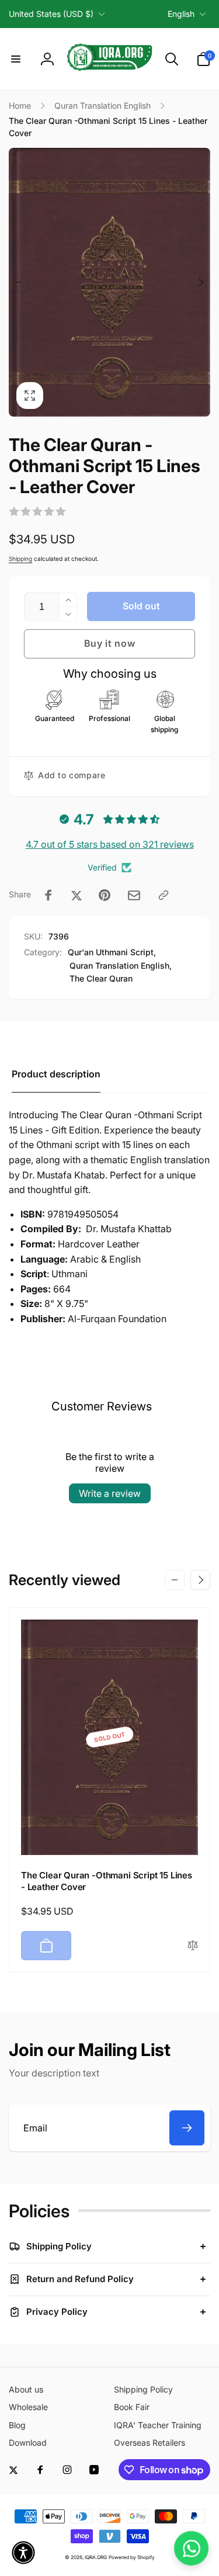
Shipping (20, 559)
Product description (56, 1074)
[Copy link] (164, 895)
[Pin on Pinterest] (105, 895)
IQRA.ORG (96, 2557)
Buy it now (110, 643)
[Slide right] (200, 282)
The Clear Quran (101, 978)
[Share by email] (134, 895)
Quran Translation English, (121, 965)
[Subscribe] (187, 2128)
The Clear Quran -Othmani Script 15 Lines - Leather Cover (107, 1881)
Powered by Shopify (132, 2557)
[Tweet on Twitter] (77, 895)
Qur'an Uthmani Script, (112, 952)
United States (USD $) (51, 14)
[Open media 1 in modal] (109, 282)
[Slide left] (19, 282)
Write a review (110, 1493)
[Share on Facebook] (48, 895)
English (181, 14)
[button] (16, 59)
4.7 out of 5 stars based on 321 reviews (110, 844)
